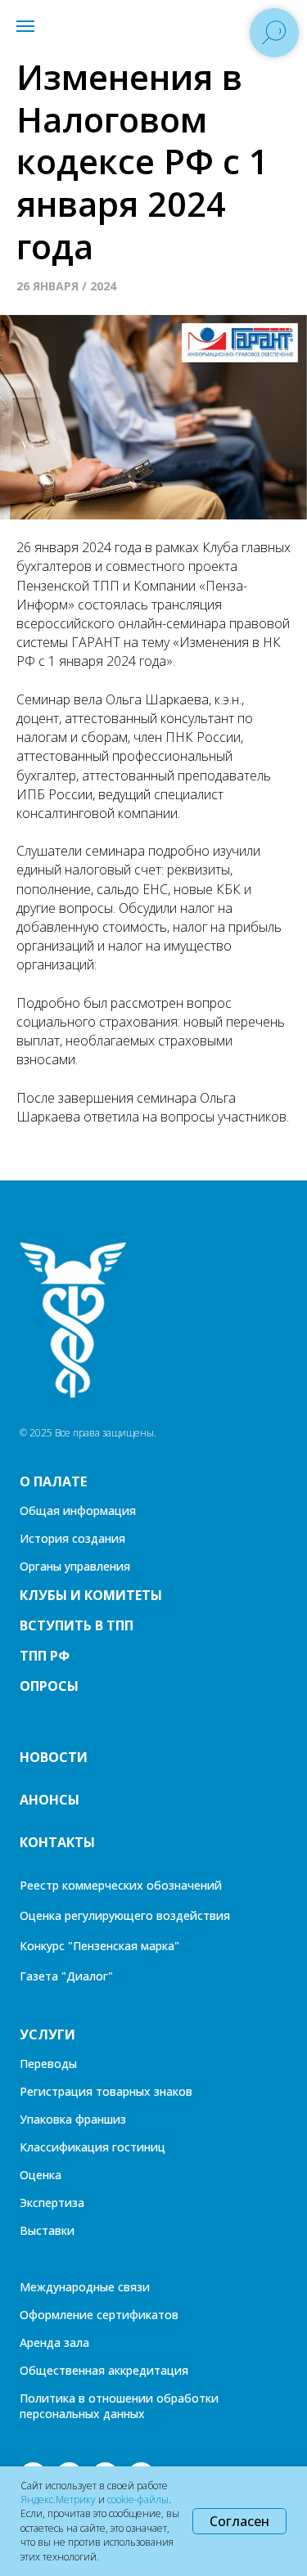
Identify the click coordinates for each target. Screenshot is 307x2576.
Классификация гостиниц (93, 2147)
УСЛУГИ (47, 2034)
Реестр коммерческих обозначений (121, 1885)
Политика (47, 2398)
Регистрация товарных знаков (106, 2091)
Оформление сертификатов (99, 2315)
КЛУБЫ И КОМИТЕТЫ (91, 1595)
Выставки (47, 2230)
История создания (72, 1538)
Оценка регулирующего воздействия (125, 1915)
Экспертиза (52, 2203)
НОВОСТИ (54, 1757)
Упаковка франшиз (73, 2119)
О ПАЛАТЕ (53, 1481)
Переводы (48, 2063)
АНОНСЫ (50, 1800)
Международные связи (85, 2287)
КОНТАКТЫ (57, 1842)
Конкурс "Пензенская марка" (99, 1946)
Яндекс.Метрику (58, 2500)
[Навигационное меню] (25, 26)
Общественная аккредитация (104, 2370)
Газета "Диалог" (66, 1976)
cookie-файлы (138, 2500)
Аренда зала (54, 2342)
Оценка (41, 2175)
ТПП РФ (45, 1656)
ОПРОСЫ (49, 1686)
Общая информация (78, 1511)
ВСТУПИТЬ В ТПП (77, 1625)
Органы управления (75, 1566)
